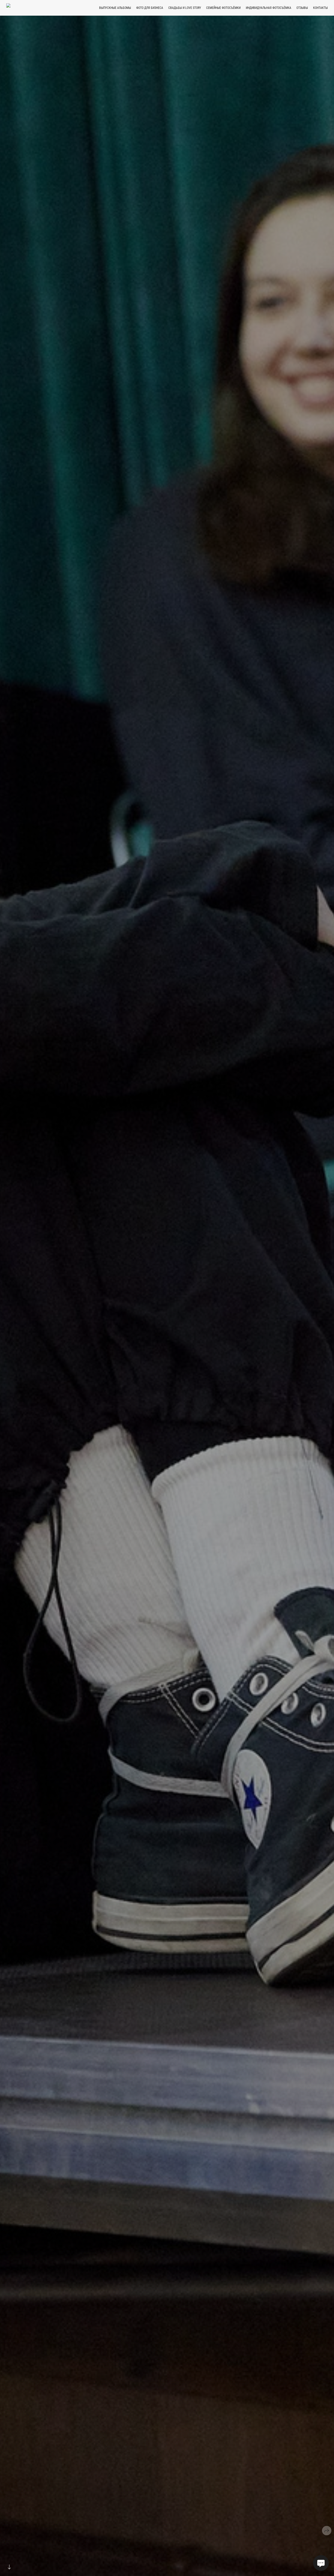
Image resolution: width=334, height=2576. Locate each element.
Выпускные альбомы (115, 8)
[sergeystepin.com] (23, 8)
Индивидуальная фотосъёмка (269, 8)
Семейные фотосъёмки (223, 8)
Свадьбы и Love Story (185, 8)
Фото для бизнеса (150, 8)
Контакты (320, 8)
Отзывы (302, 8)
